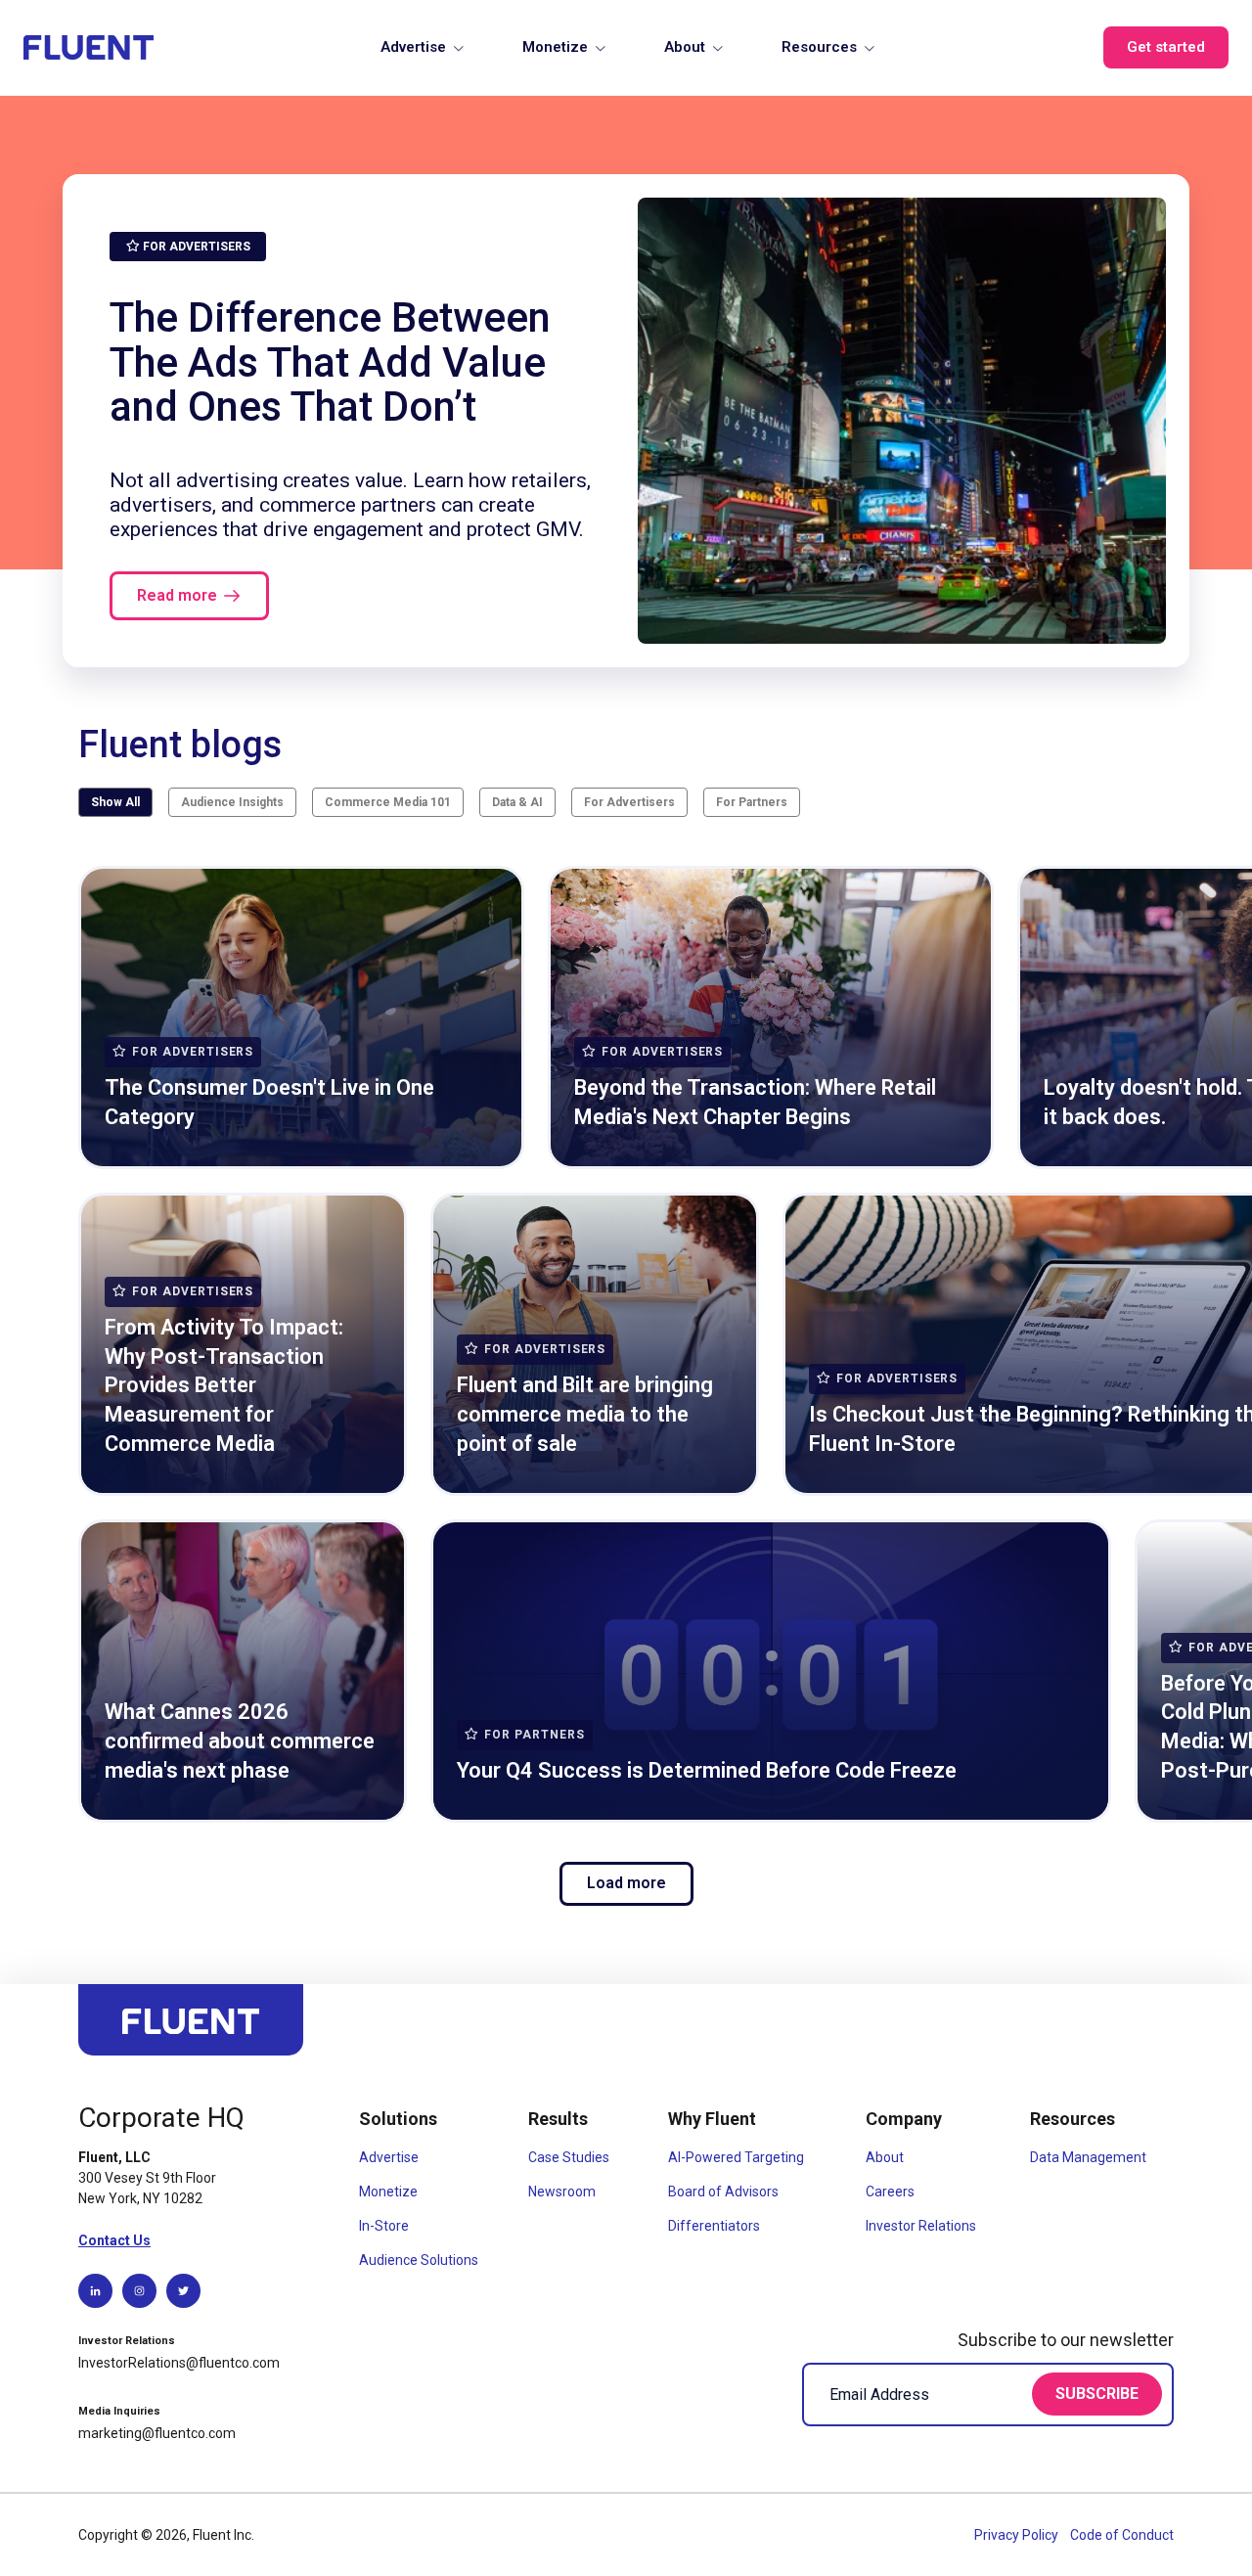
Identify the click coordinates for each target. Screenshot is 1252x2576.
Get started (1166, 47)
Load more (626, 1883)
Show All (115, 802)
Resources (819, 47)
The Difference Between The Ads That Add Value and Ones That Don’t (330, 362)
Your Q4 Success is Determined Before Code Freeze (707, 1770)
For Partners (752, 802)
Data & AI (517, 802)
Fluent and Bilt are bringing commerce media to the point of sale (585, 1414)
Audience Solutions (419, 2260)
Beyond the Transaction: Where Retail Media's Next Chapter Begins (755, 1102)
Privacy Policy (1018, 2535)
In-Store (384, 2226)
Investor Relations (921, 2226)
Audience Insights (232, 802)
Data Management (1088, 2157)
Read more (177, 595)
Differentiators (714, 2226)
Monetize (555, 47)
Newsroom (562, 2192)
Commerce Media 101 (388, 802)
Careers (890, 2192)
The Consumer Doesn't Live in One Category (269, 1102)
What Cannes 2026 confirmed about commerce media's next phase (240, 1740)
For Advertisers (629, 802)
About (685, 47)
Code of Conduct (1122, 2535)
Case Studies (569, 2157)
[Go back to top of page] (191, 2029)
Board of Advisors (723, 2192)
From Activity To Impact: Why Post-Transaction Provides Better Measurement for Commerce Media (224, 1385)
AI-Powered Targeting (736, 2157)
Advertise (413, 47)
